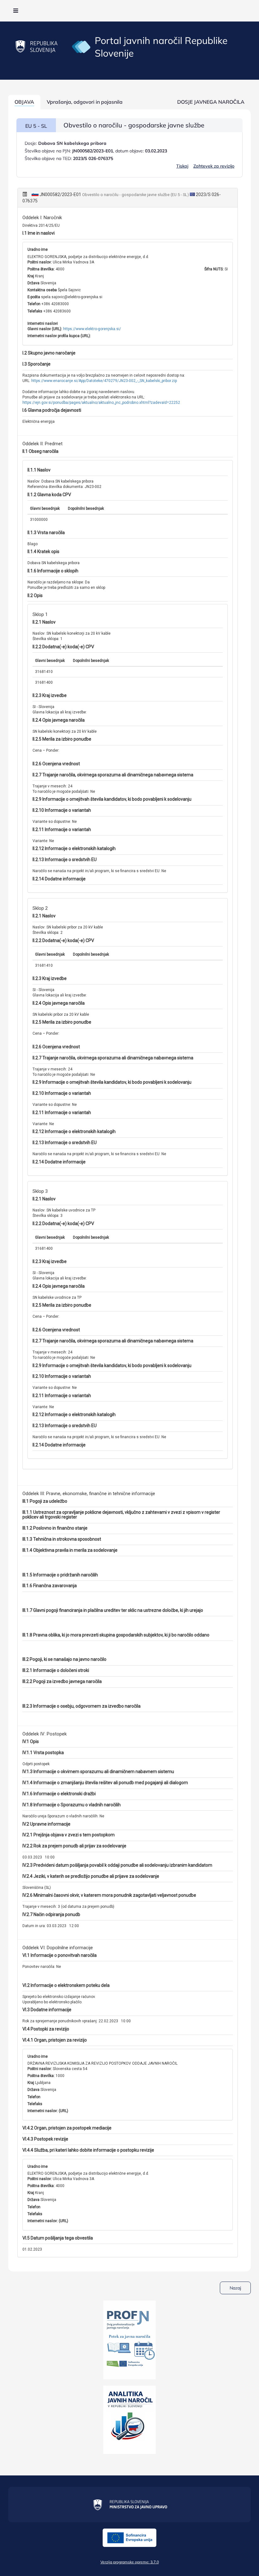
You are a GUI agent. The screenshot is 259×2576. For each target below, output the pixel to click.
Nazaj (235, 2288)
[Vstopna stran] (81, 46)
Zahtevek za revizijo (214, 166)
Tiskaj (182, 166)
